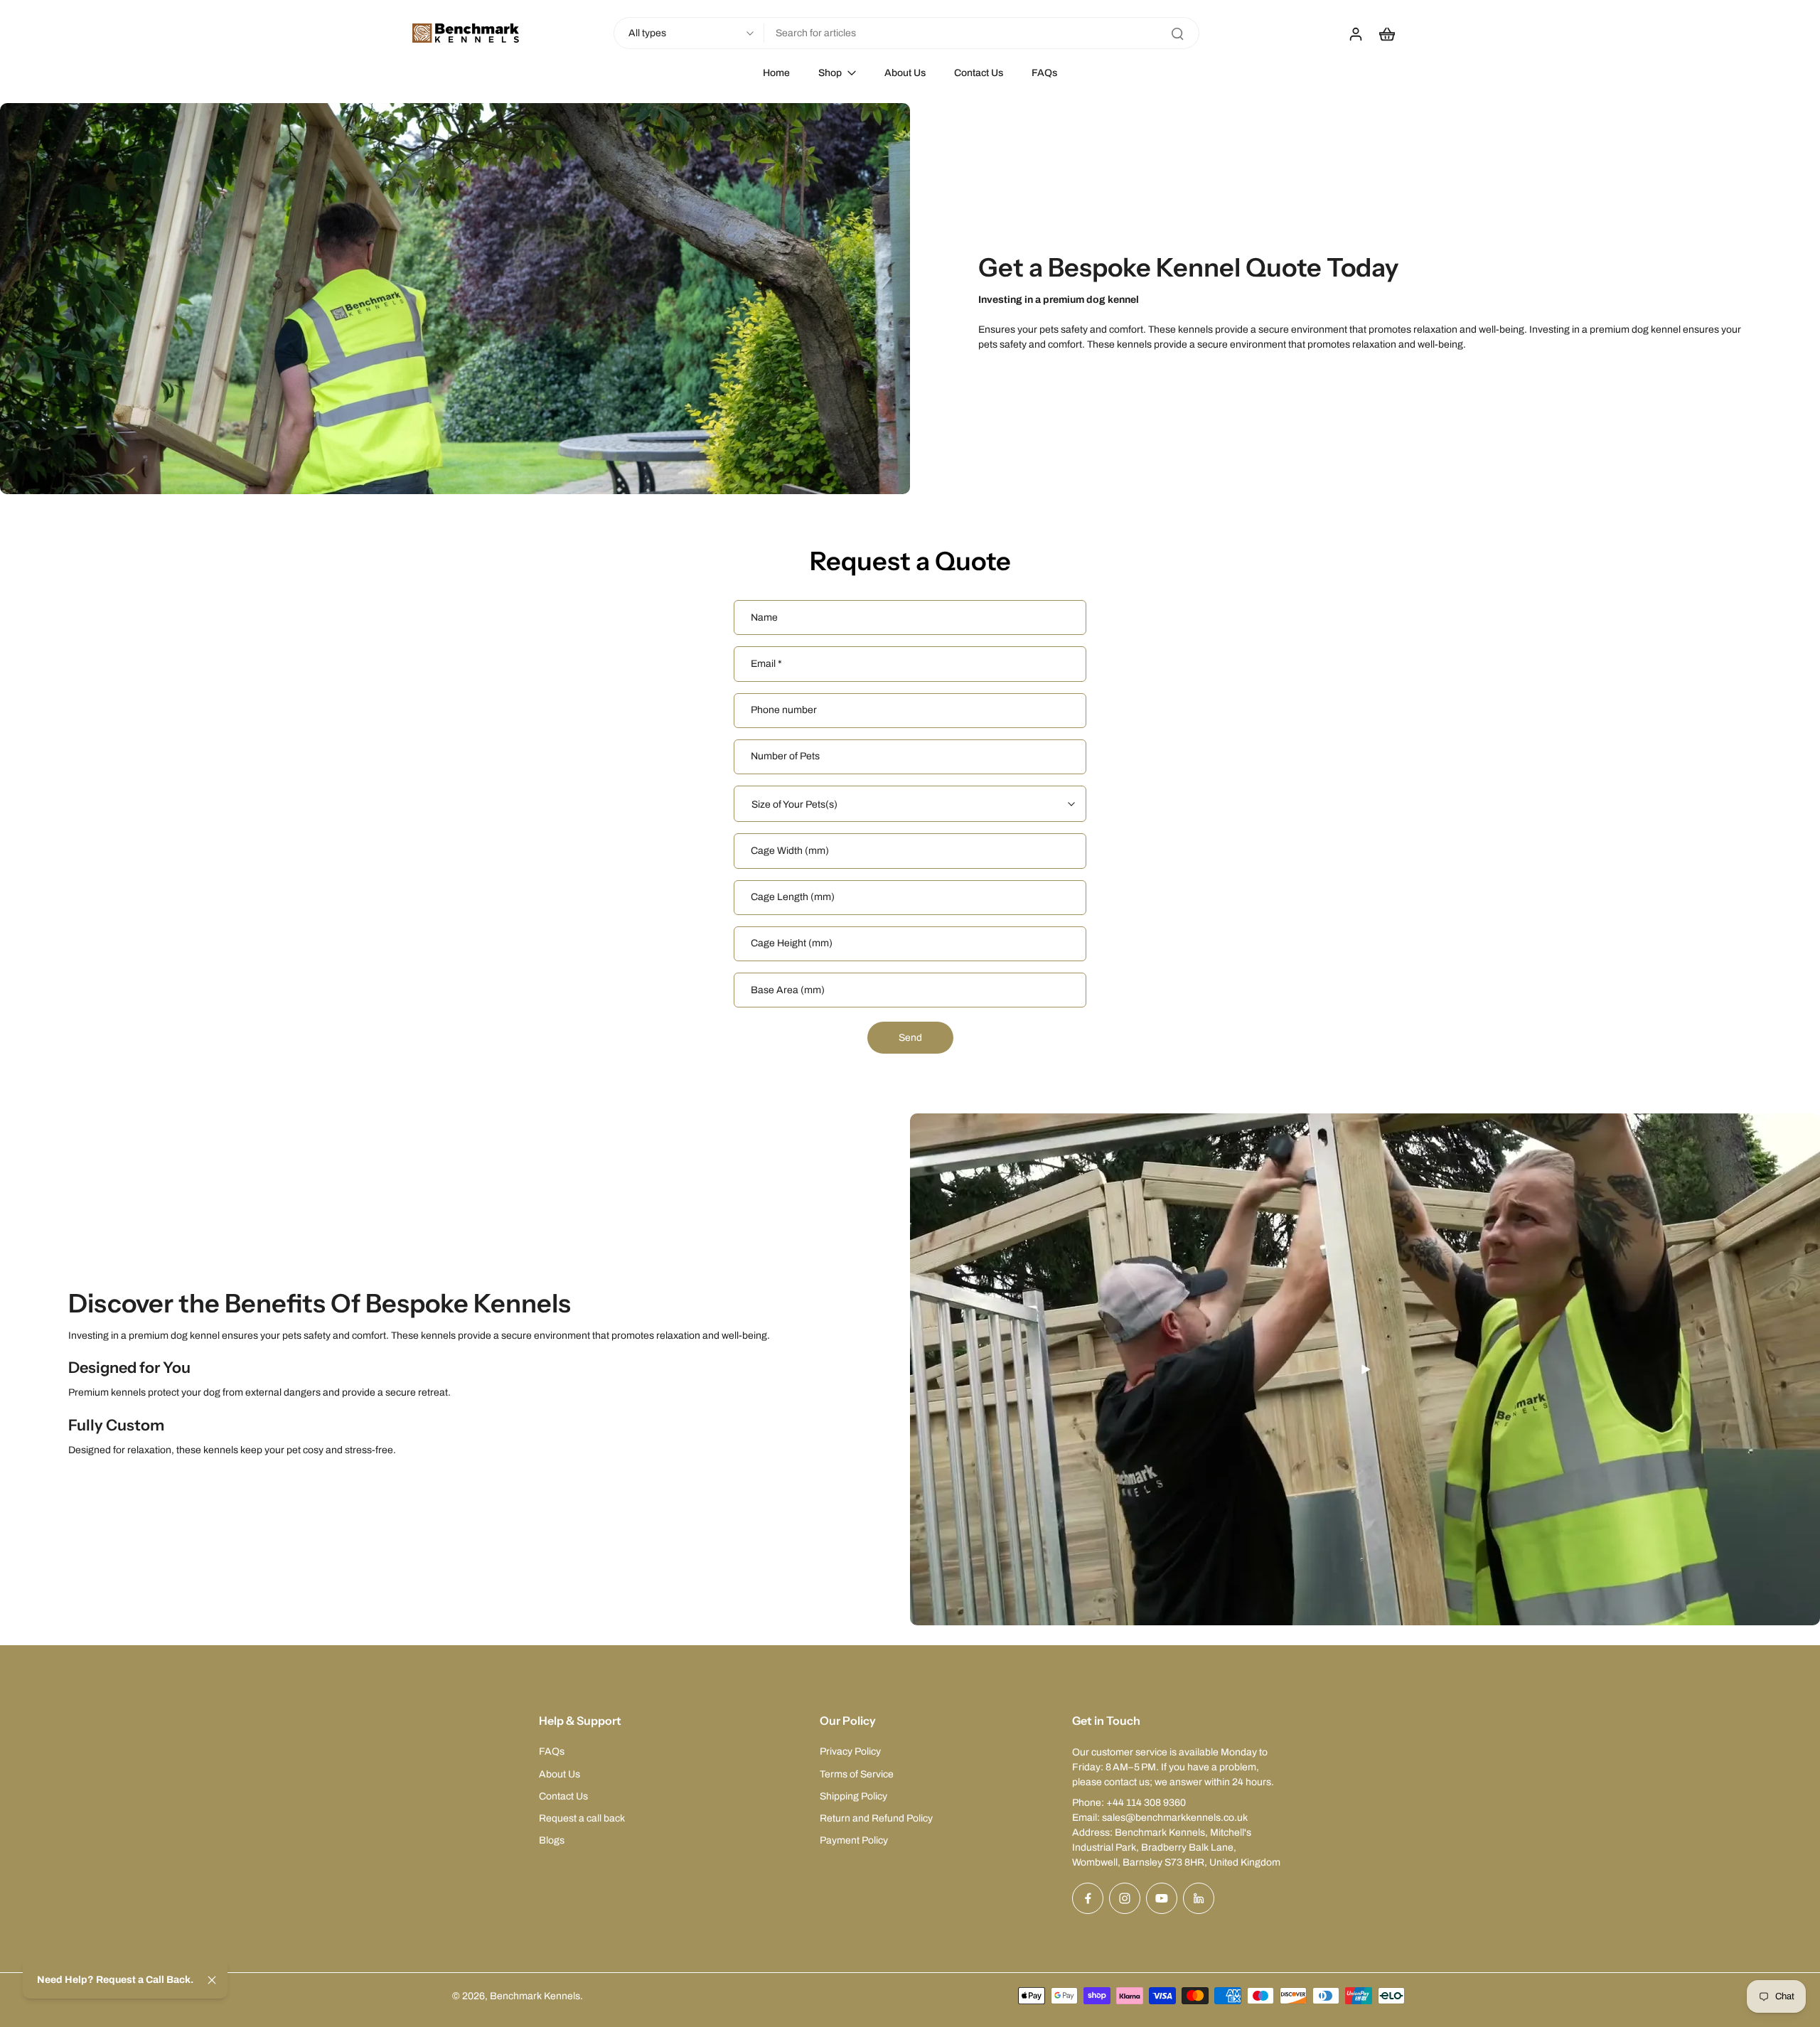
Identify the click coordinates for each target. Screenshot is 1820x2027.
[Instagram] (1125, 1898)
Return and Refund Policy (876, 1818)
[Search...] (1177, 33)
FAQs (552, 1751)
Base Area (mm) (788, 990)
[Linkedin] (1199, 1898)
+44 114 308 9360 (1146, 1803)
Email (766, 664)
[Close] (212, 1980)
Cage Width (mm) (790, 851)
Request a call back (582, 1818)
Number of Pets (785, 757)
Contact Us (563, 1796)
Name (764, 617)
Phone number (784, 711)
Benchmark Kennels (535, 1996)
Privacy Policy (850, 1751)
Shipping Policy (853, 1796)
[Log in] (1355, 33)
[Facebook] (1088, 1898)
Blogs (552, 1840)
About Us (560, 1774)
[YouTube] (1162, 1898)
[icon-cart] (1386, 33)
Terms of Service (857, 1774)
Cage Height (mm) (792, 944)
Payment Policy (854, 1840)
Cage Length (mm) (793, 898)
